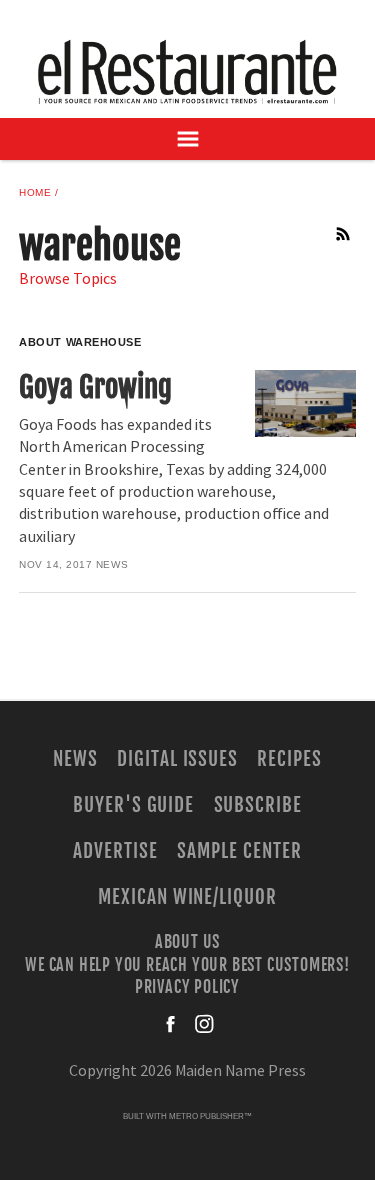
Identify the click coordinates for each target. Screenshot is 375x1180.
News (112, 564)
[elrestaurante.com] (188, 71)
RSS (344, 234)
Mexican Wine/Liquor (187, 897)
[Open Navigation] (187, 139)
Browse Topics (68, 279)
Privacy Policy (187, 987)
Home (35, 192)
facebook (172, 1024)
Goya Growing (95, 387)
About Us (187, 942)
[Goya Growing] (305, 403)
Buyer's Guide (133, 805)
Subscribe (258, 805)
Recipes (289, 759)
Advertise (115, 851)
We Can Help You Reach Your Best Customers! (187, 964)
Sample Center (239, 851)
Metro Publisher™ (210, 1116)
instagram (204, 1024)
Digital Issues (177, 759)
